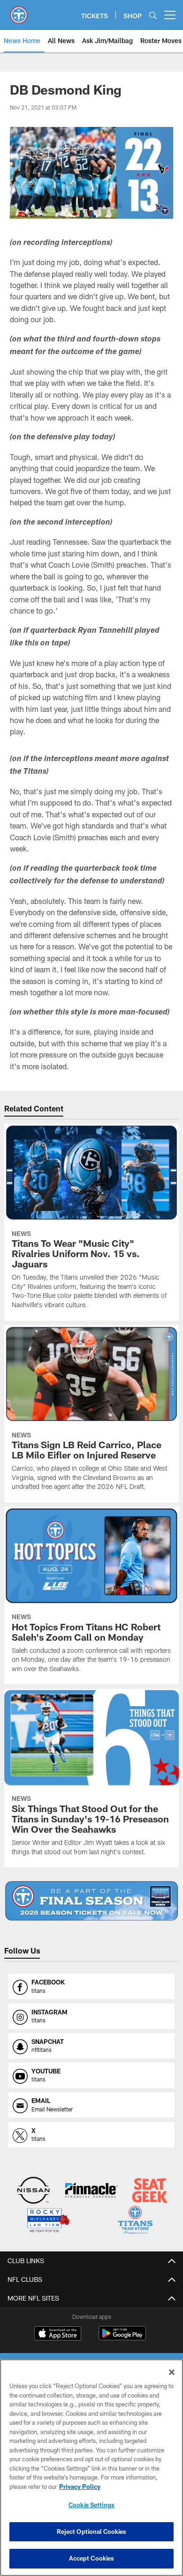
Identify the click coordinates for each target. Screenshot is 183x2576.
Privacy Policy (80, 2487)
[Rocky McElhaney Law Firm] (48, 2221)
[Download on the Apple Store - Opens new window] (58, 2334)
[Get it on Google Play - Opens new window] (122, 2338)
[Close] (172, 2372)
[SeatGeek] (150, 2191)
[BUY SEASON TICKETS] (91, 1901)
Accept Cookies (92, 2558)
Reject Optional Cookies (92, 2532)
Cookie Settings (91, 2505)
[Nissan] (34, 2191)
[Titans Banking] (92, 2191)
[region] (91, 2468)
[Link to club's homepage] (19, 11)
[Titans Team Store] (135, 2221)
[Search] (153, 15)
